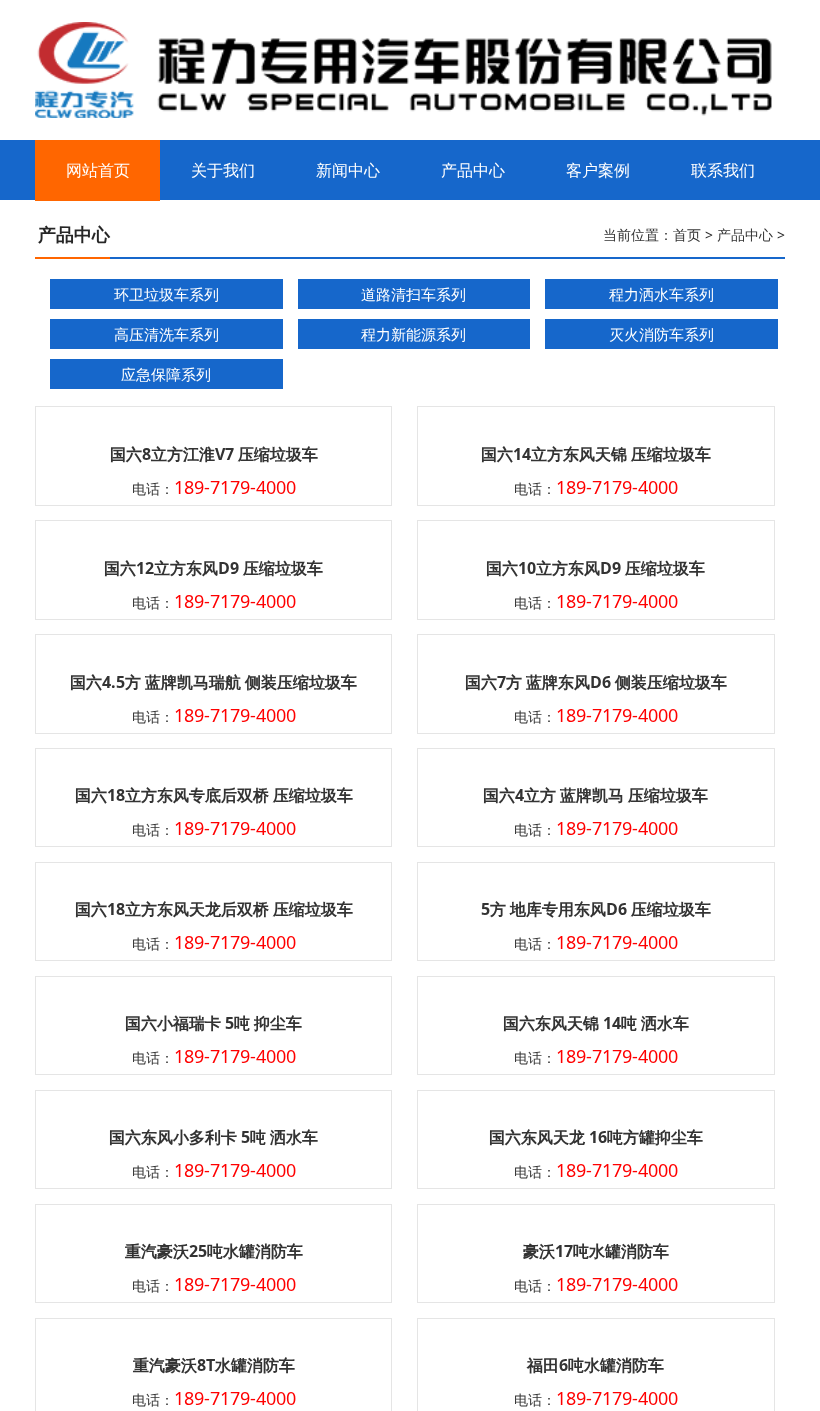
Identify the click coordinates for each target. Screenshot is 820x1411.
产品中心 (745, 234)
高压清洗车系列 (166, 334)
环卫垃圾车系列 (166, 294)
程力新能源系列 (413, 334)
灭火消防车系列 (661, 334)
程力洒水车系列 (661, 294)
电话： (214, 488)
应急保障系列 (166, 374)
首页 (687, 234)
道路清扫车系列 (413, 294)
